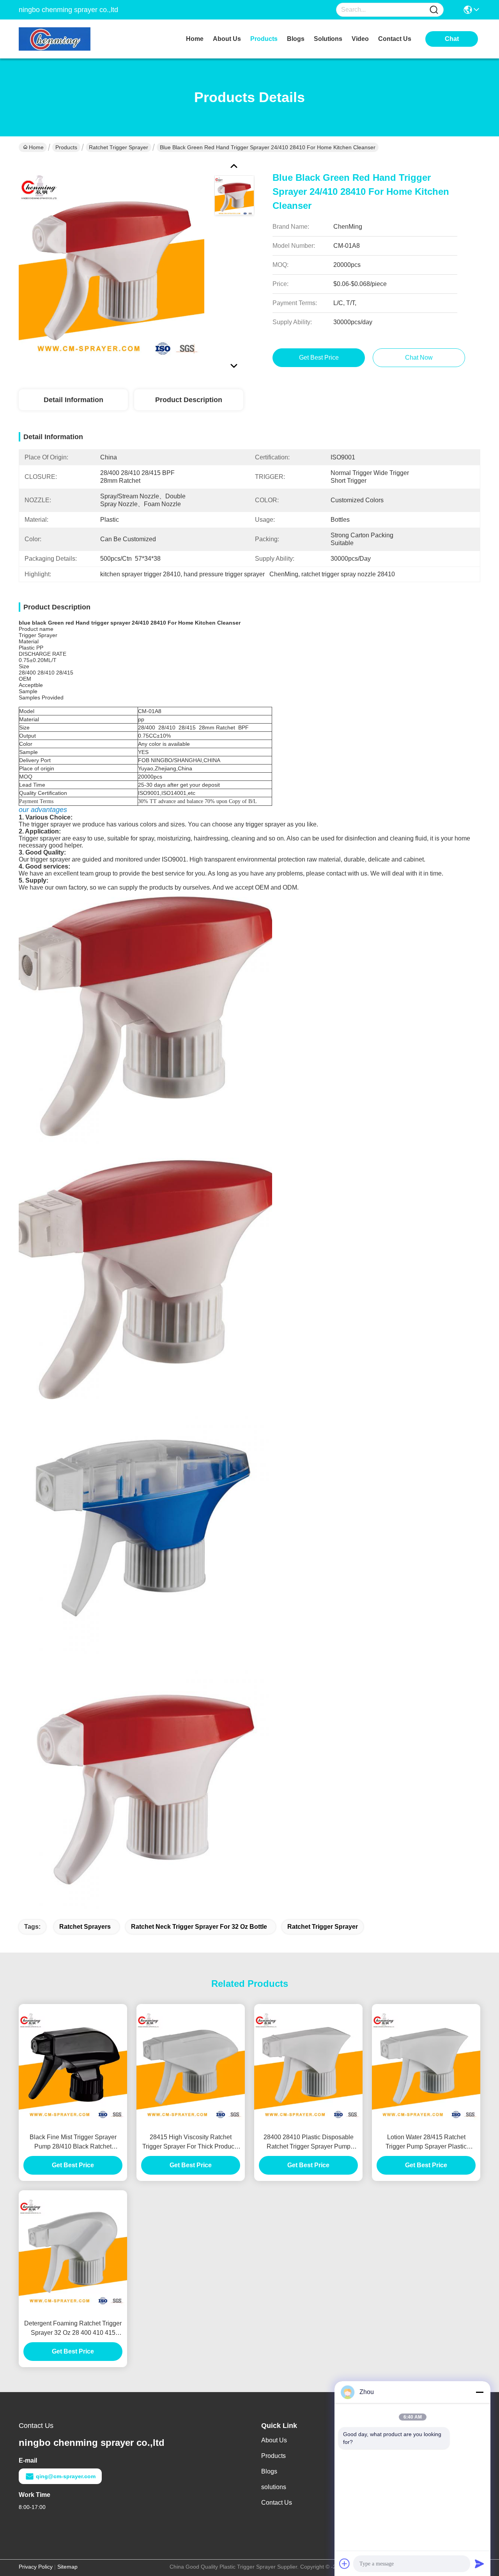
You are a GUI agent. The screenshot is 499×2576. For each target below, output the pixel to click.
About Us (274, 2440)
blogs (296, 39)
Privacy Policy (36, 2567)
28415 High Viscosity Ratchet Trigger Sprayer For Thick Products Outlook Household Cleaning (191, 2143)
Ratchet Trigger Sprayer (119, 147)
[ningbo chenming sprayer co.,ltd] (62, 39)
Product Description (189, 400)
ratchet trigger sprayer (323, 1927)
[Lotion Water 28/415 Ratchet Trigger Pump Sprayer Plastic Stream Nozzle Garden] (426, 2066)
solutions (328, 39)
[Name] (434, 10)
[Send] (480, 2564)
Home (195, 39)
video (360, 39)
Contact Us (277, 2503)
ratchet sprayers (85, 1927)
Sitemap (67, 2567)
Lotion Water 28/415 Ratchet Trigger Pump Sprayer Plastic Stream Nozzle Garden (426, 2143)
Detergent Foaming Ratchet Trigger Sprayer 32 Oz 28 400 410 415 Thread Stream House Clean (73, 2329)
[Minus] (480, 2392)
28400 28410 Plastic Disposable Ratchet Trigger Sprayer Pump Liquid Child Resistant (309, 2143)
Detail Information (73, 400)
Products (66, 147)
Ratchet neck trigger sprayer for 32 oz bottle (199, 1927)
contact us (395, 39)
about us (227, 39)
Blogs (269, 2471)
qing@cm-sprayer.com (66, 2476)
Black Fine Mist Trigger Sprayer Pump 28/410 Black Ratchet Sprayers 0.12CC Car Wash (73, 2143)
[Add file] (345, 2564)
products (264, 39)
